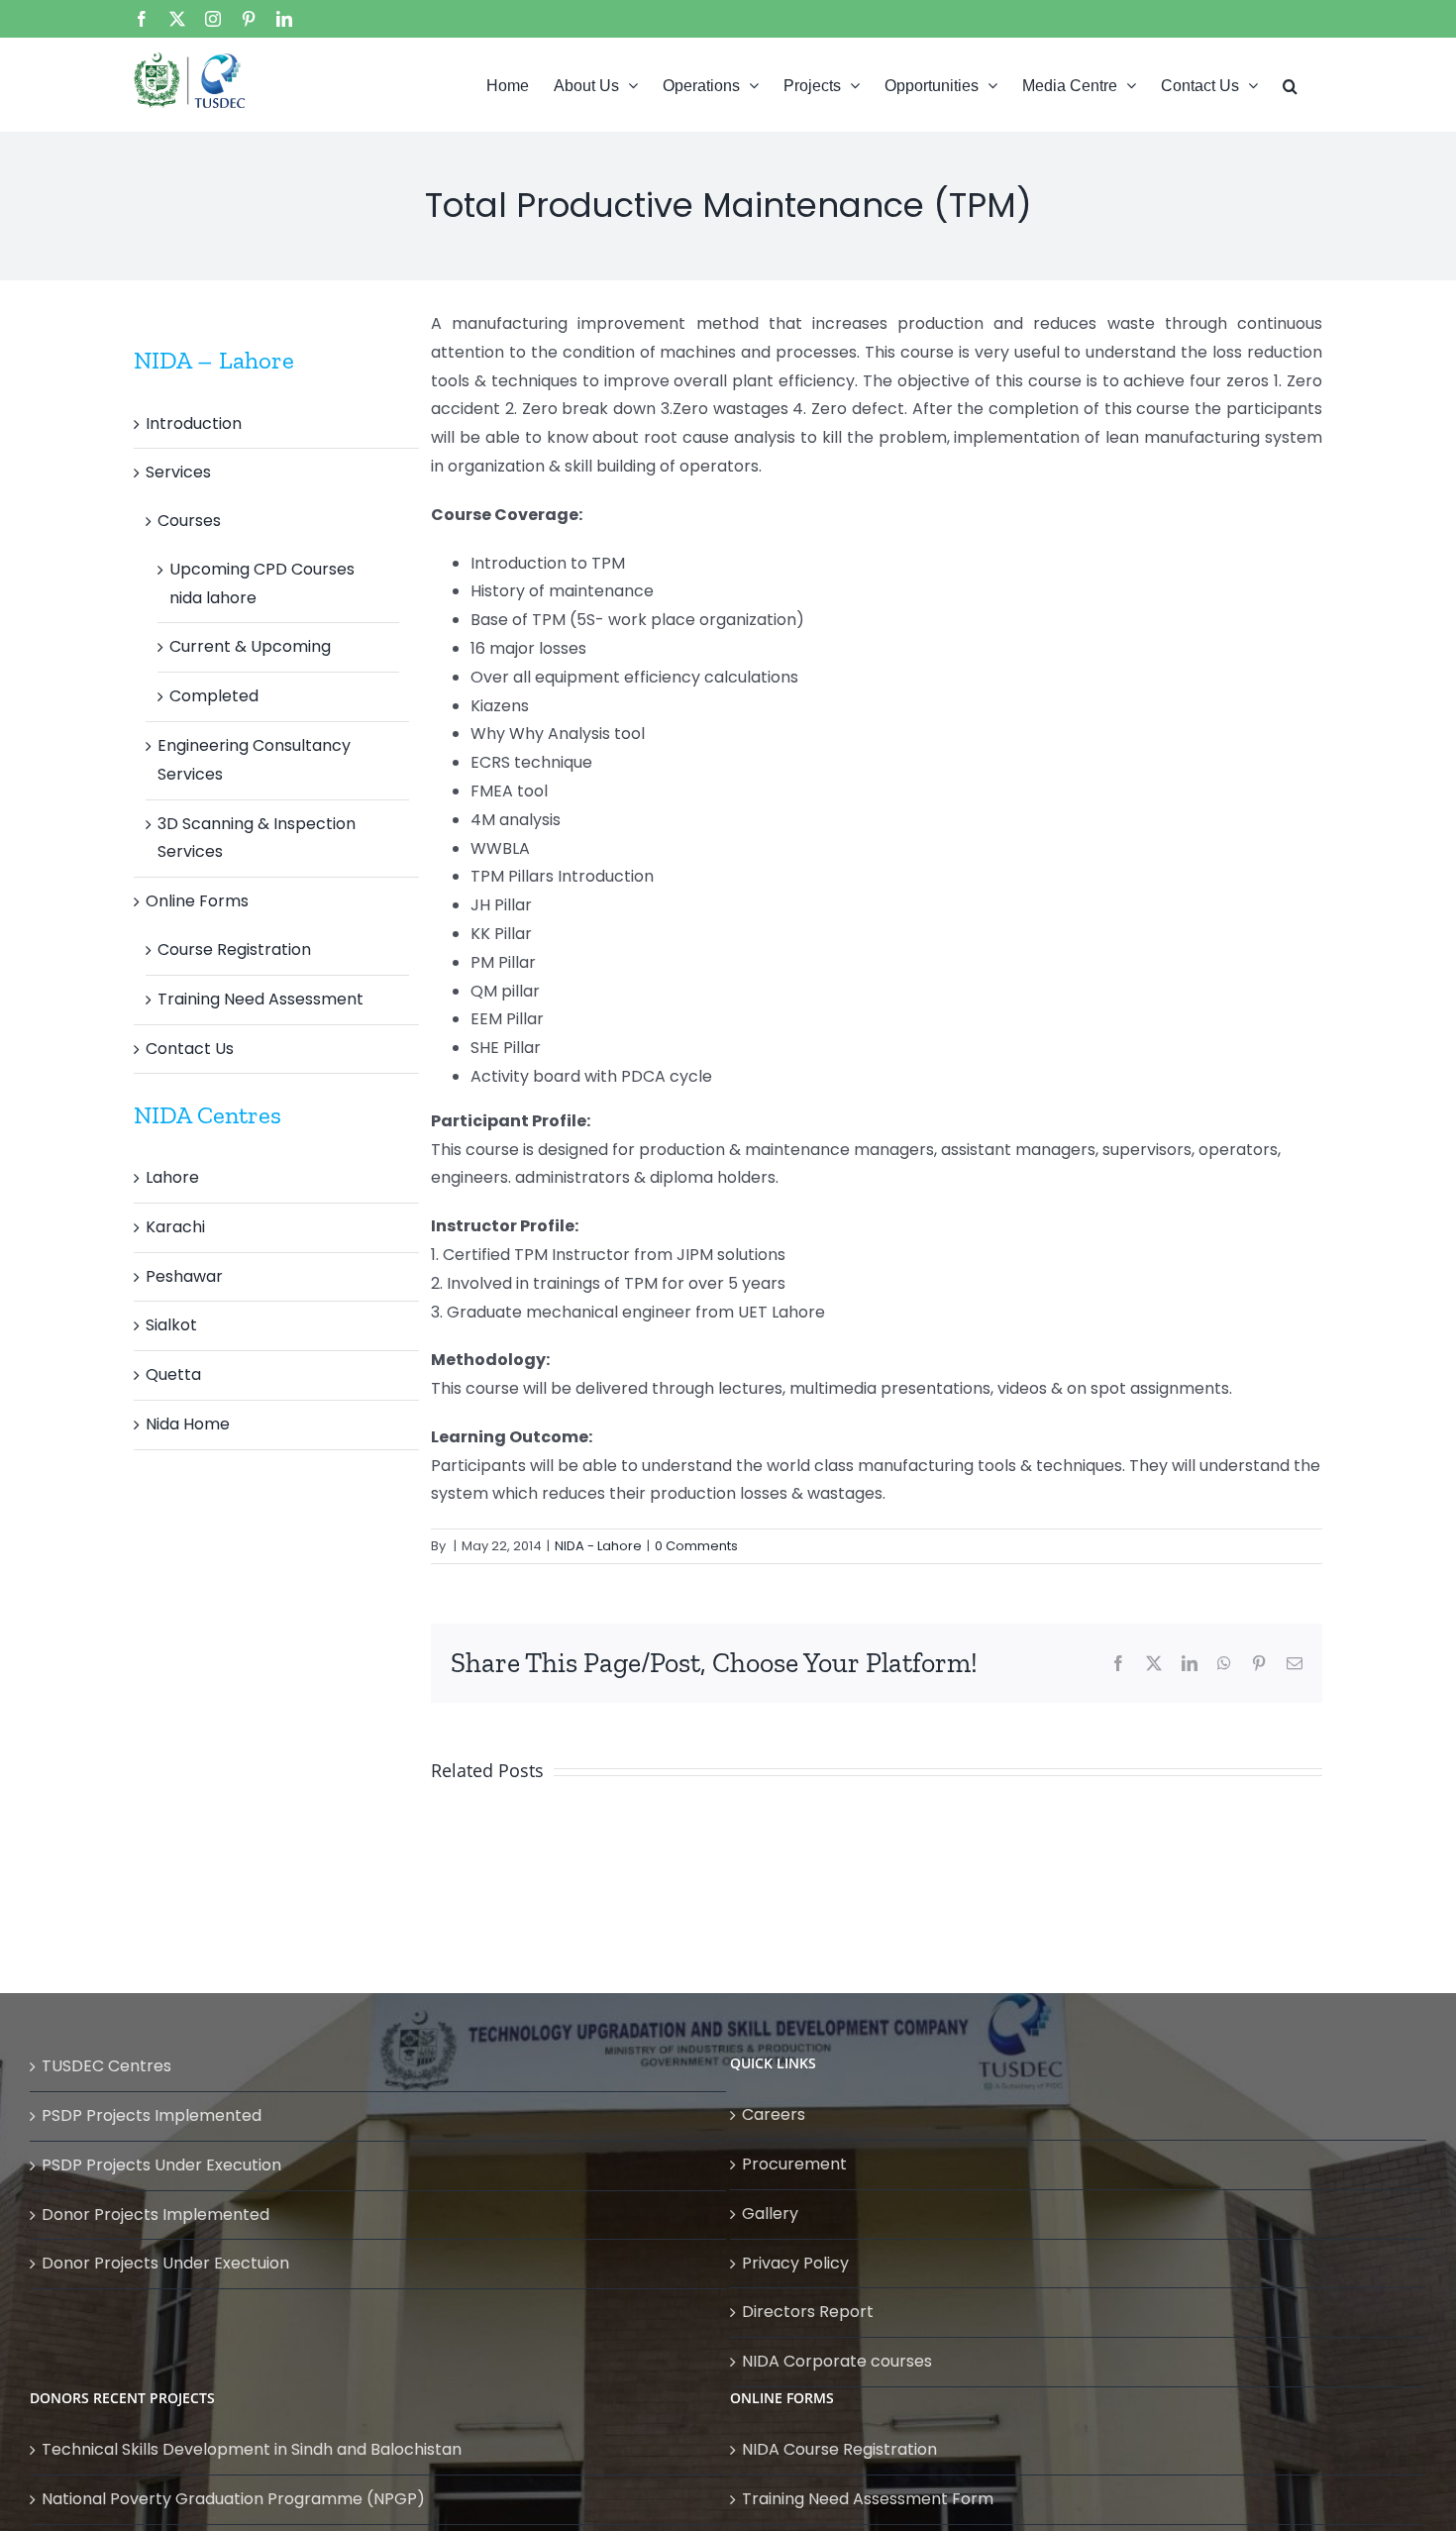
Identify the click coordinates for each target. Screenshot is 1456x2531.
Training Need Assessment (260, 999)
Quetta (173, 1374)
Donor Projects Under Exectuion (165, 2263)
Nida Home (188, 1424)
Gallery (770, 2214)
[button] (1290, 84)
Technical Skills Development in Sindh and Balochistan (252, 2449)
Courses (189, 521)
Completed (214, 696)
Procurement (794, 2164)
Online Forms (197, 901)
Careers (774, 2114)
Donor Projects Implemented (156, 2215)
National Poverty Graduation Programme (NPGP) (233, 2499)
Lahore (172, 1177)
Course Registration (234, 949)
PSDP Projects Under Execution (161, 2165)
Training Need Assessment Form (868, 2499)
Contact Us (190, 1049)
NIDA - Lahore (598, 1546)
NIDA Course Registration (839, 2449)
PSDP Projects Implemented (152, 2115)
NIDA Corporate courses (837, 2361)
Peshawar (184, 1276)
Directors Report (808, 2312)
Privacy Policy (795, 2263)
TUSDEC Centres (106, 2066)
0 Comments (696, 1546)
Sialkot (171, 1325)
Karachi (175, 1227)
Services (178, 472)
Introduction (194, 423)
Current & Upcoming (250, 646)
